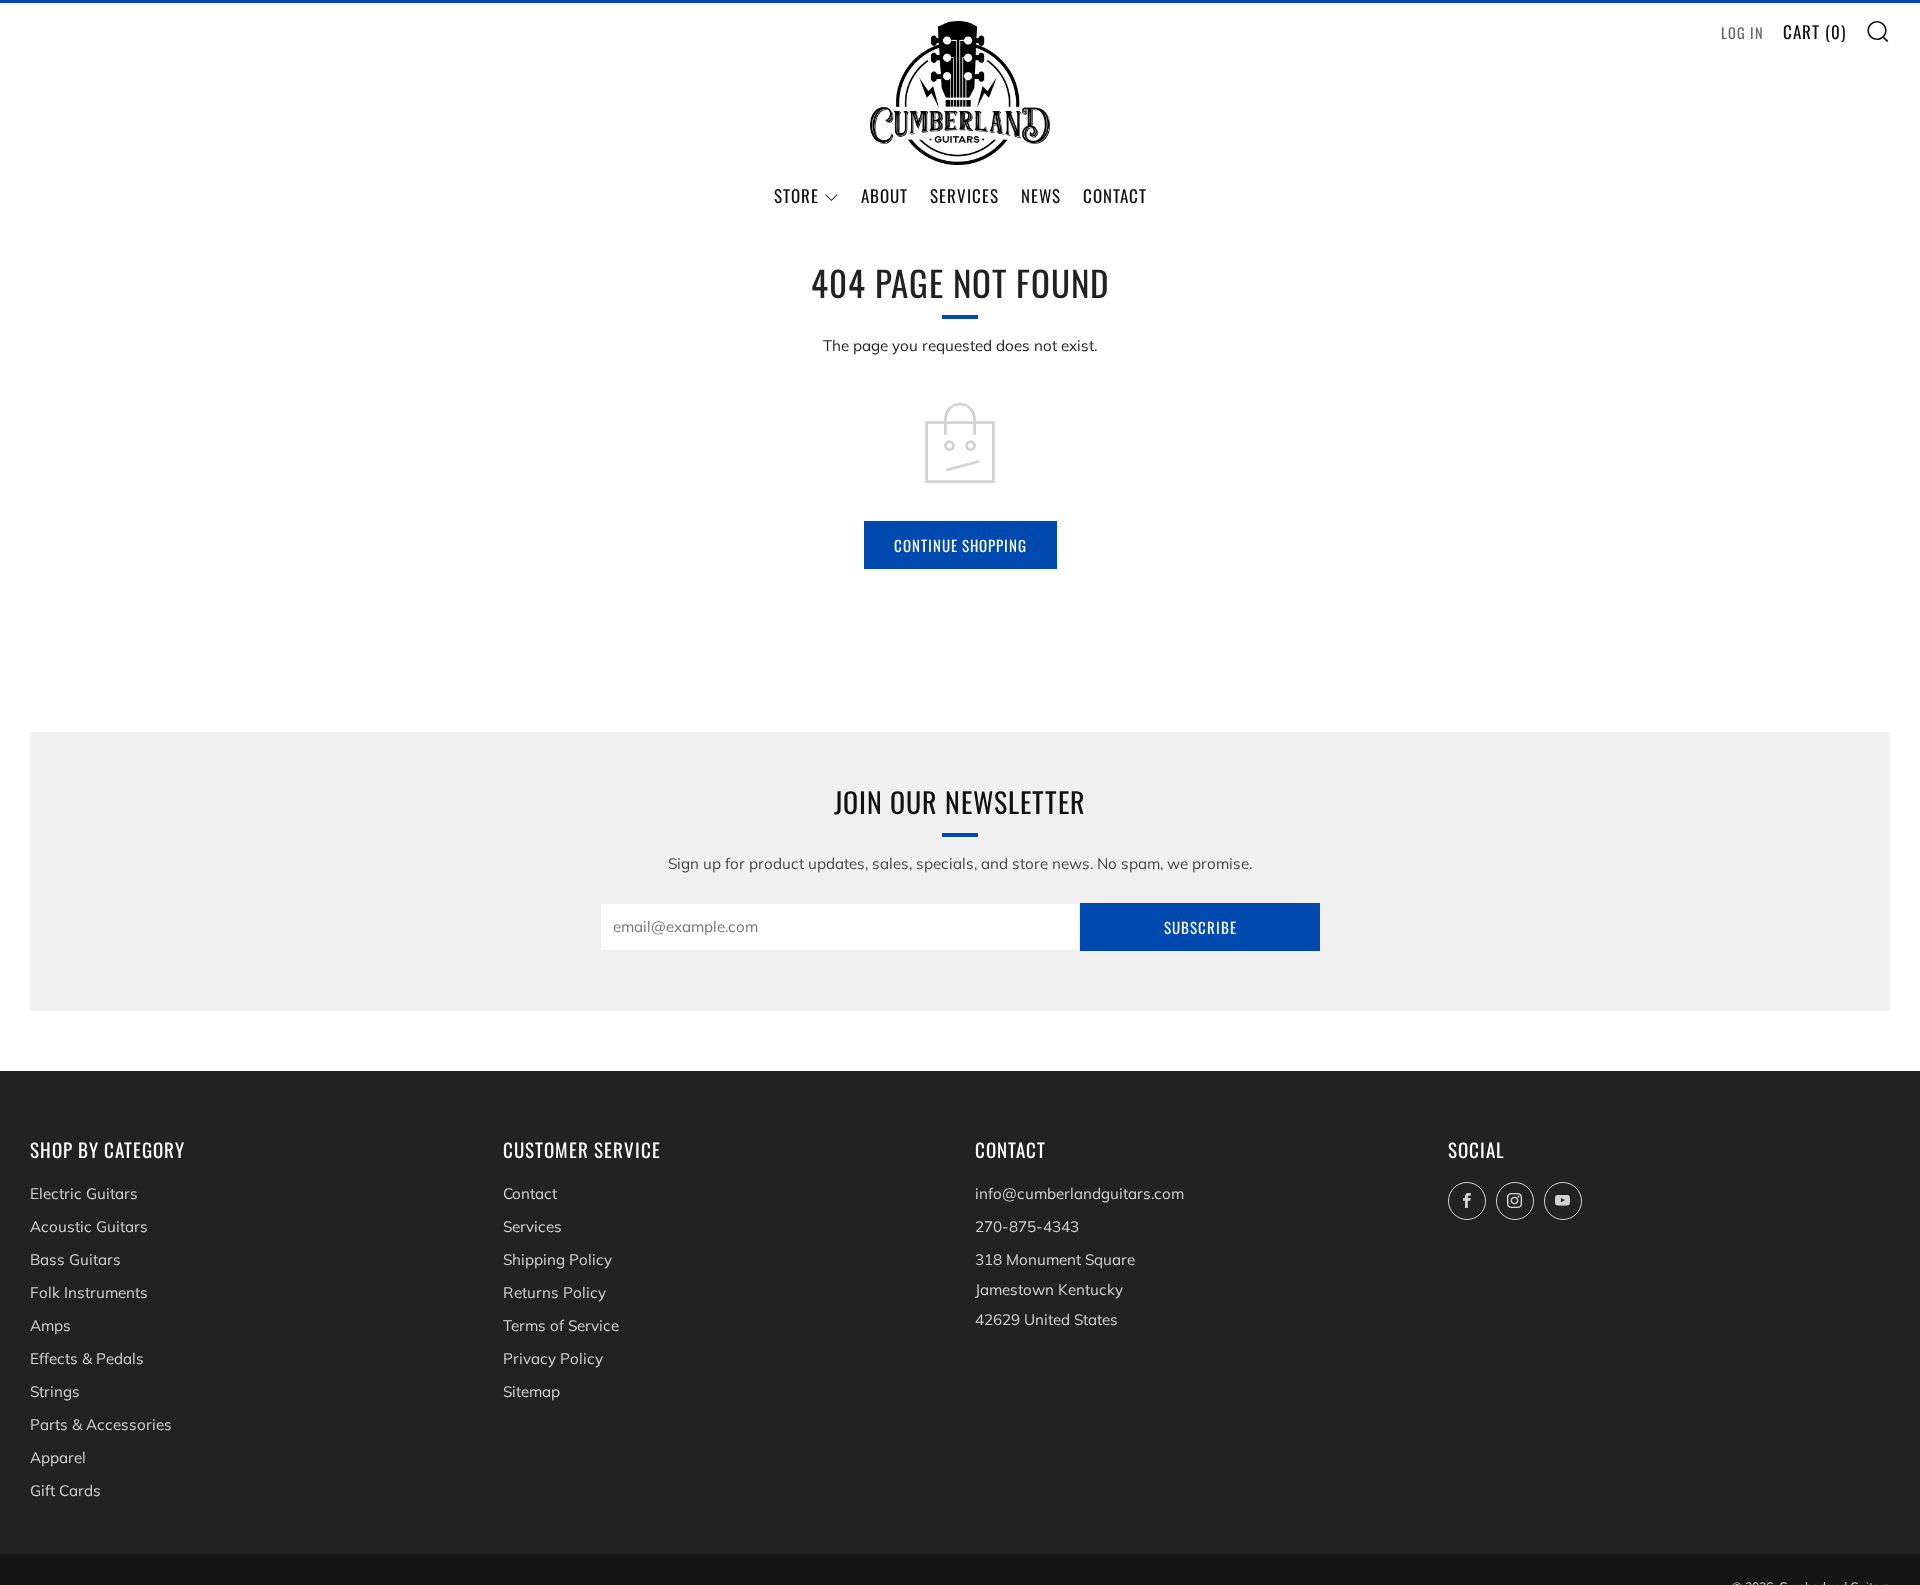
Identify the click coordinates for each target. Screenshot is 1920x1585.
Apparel (58, 1457)
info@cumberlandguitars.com (1079, 1193)
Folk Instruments (89, 1292)
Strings (55, 1391)
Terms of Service (561, 1325)
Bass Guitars (75, 1259)
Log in (1742, 32)
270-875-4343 (1027, 1226)
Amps (50, 1325)
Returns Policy (554, 1292)
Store (796, 195)
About (884, 195)
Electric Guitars (84, 1193)
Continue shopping (960, 545)
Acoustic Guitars (89, 1226)
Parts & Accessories (101, 1424)
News (1041, 195)
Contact (1115, 195)
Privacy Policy (553, 1358)
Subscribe (1200, 927)
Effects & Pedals (87, 1358)
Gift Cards (65, 1490)
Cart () (1814, 31)
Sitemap (531, 1391)
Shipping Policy (557, 1259)
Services (964, 195)
